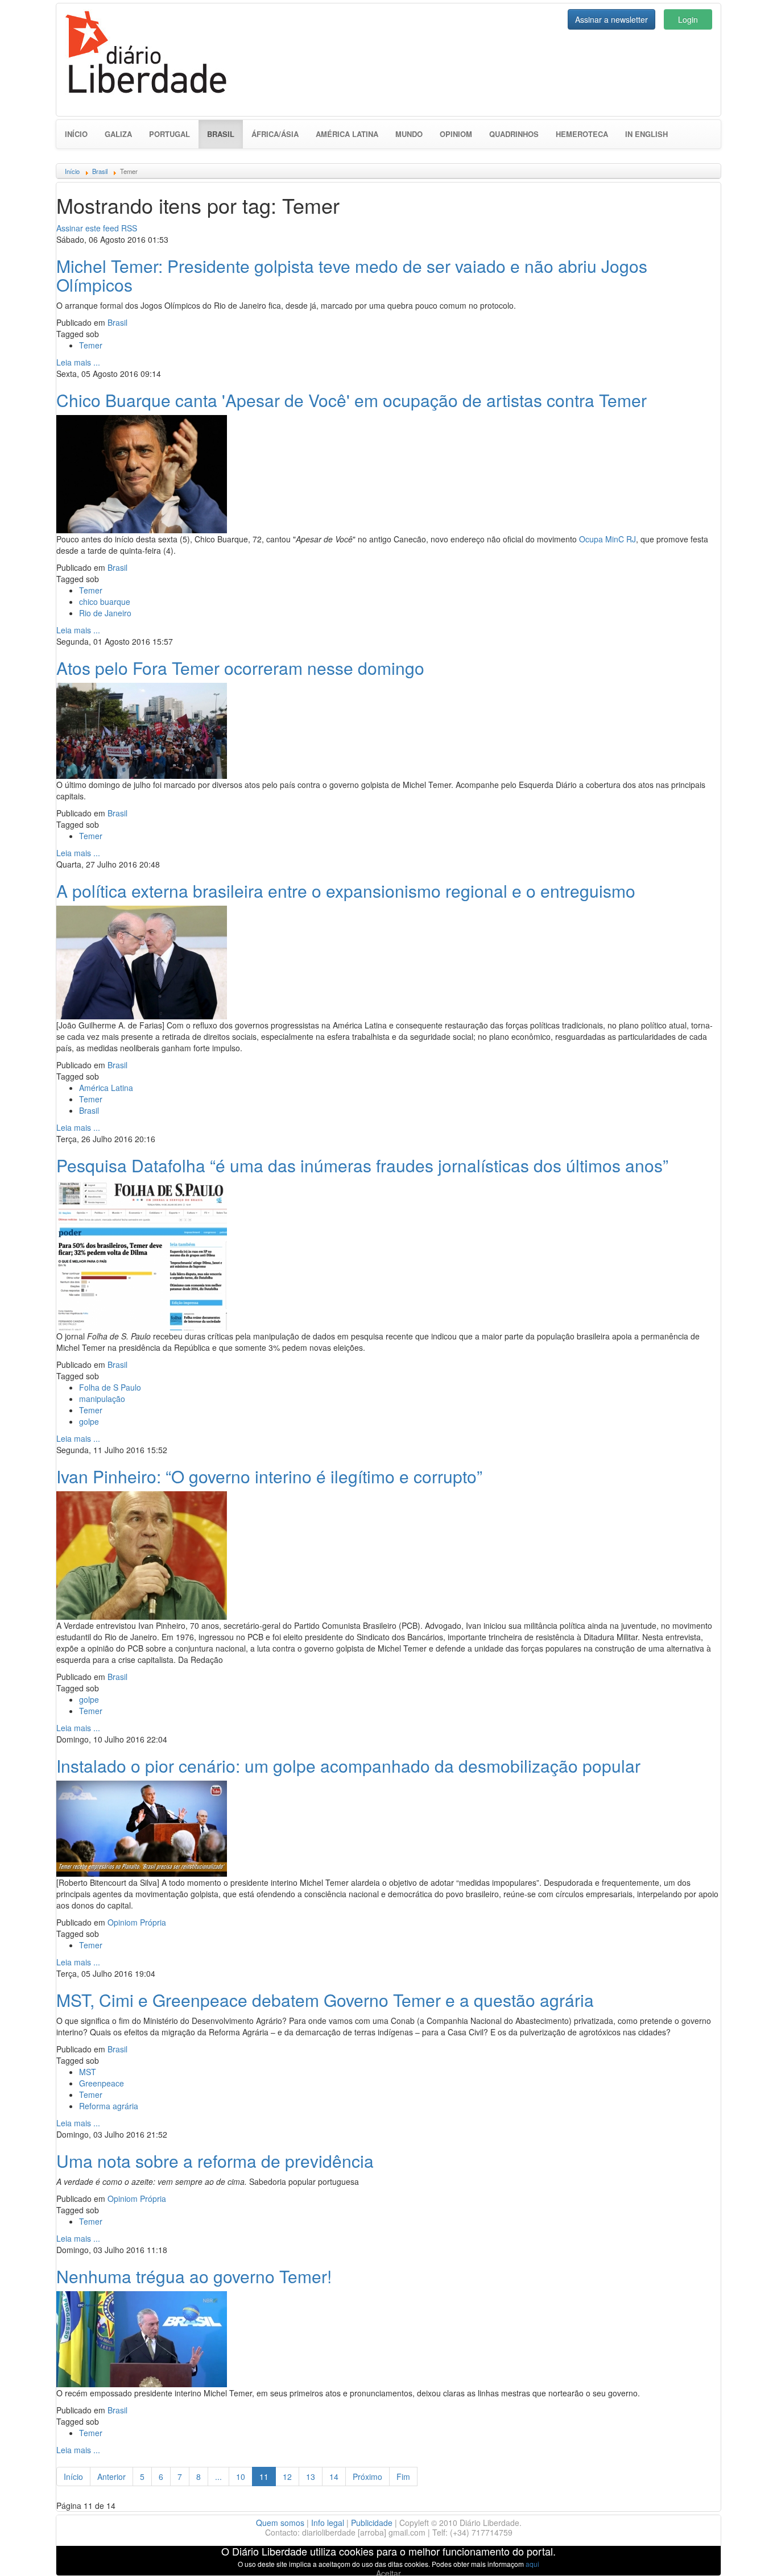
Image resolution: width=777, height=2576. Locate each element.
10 (241, 2477)
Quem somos (280, 2523)
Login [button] (688, 19)
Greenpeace (102, 2083)
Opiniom (456, 134)
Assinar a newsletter (611, 19)
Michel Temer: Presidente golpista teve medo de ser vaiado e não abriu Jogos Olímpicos (352, 275)
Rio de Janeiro (105, 613)
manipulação (102, 1399)
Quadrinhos (514, 134)
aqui (532, 2564)
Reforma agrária (109, 2106)
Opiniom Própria (137, 1922)
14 (334, 2477)
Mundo (409, 134)
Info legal (328, 2523)
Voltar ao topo (743, 2553)
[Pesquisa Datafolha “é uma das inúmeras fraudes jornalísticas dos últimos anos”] (142, 1254)
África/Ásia (275, 134)
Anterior (111, 2477)
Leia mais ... (78, 362)
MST (88, 2072)
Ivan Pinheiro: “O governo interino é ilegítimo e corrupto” (269, 1476)
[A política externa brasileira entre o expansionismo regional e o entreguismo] (142, 961)
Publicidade (372, 2523)
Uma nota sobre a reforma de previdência (215, 2161)
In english (646, 134)
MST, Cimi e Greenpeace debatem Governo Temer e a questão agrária (325, 2000)
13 (311, 2477)
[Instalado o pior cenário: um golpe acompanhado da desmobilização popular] (142, 1827)
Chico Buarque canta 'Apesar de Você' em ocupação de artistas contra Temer (352, 400)
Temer (91, 345)
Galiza (118, 134)
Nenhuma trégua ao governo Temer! (194, 2276)
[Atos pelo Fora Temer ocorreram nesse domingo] (142, 729)
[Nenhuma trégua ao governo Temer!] (142, 2338)
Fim (403, 2477)
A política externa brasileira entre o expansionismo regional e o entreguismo (346, 891)
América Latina (347, 134)
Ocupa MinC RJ (607, 539)
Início (76, 134)
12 (287, 2477)
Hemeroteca (582, 134)
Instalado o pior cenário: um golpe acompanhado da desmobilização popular (348, 1766)
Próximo (367, 2477)
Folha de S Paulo (110, 1387)
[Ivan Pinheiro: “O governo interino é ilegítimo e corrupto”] (142, 1554)
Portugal (170, 134)
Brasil (225, 134)
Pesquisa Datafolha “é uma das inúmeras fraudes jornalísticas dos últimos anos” (362, 1165)
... (218, 2477)
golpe (89, 1421)
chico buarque (105, 602)
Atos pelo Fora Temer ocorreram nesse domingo (240, 668)
